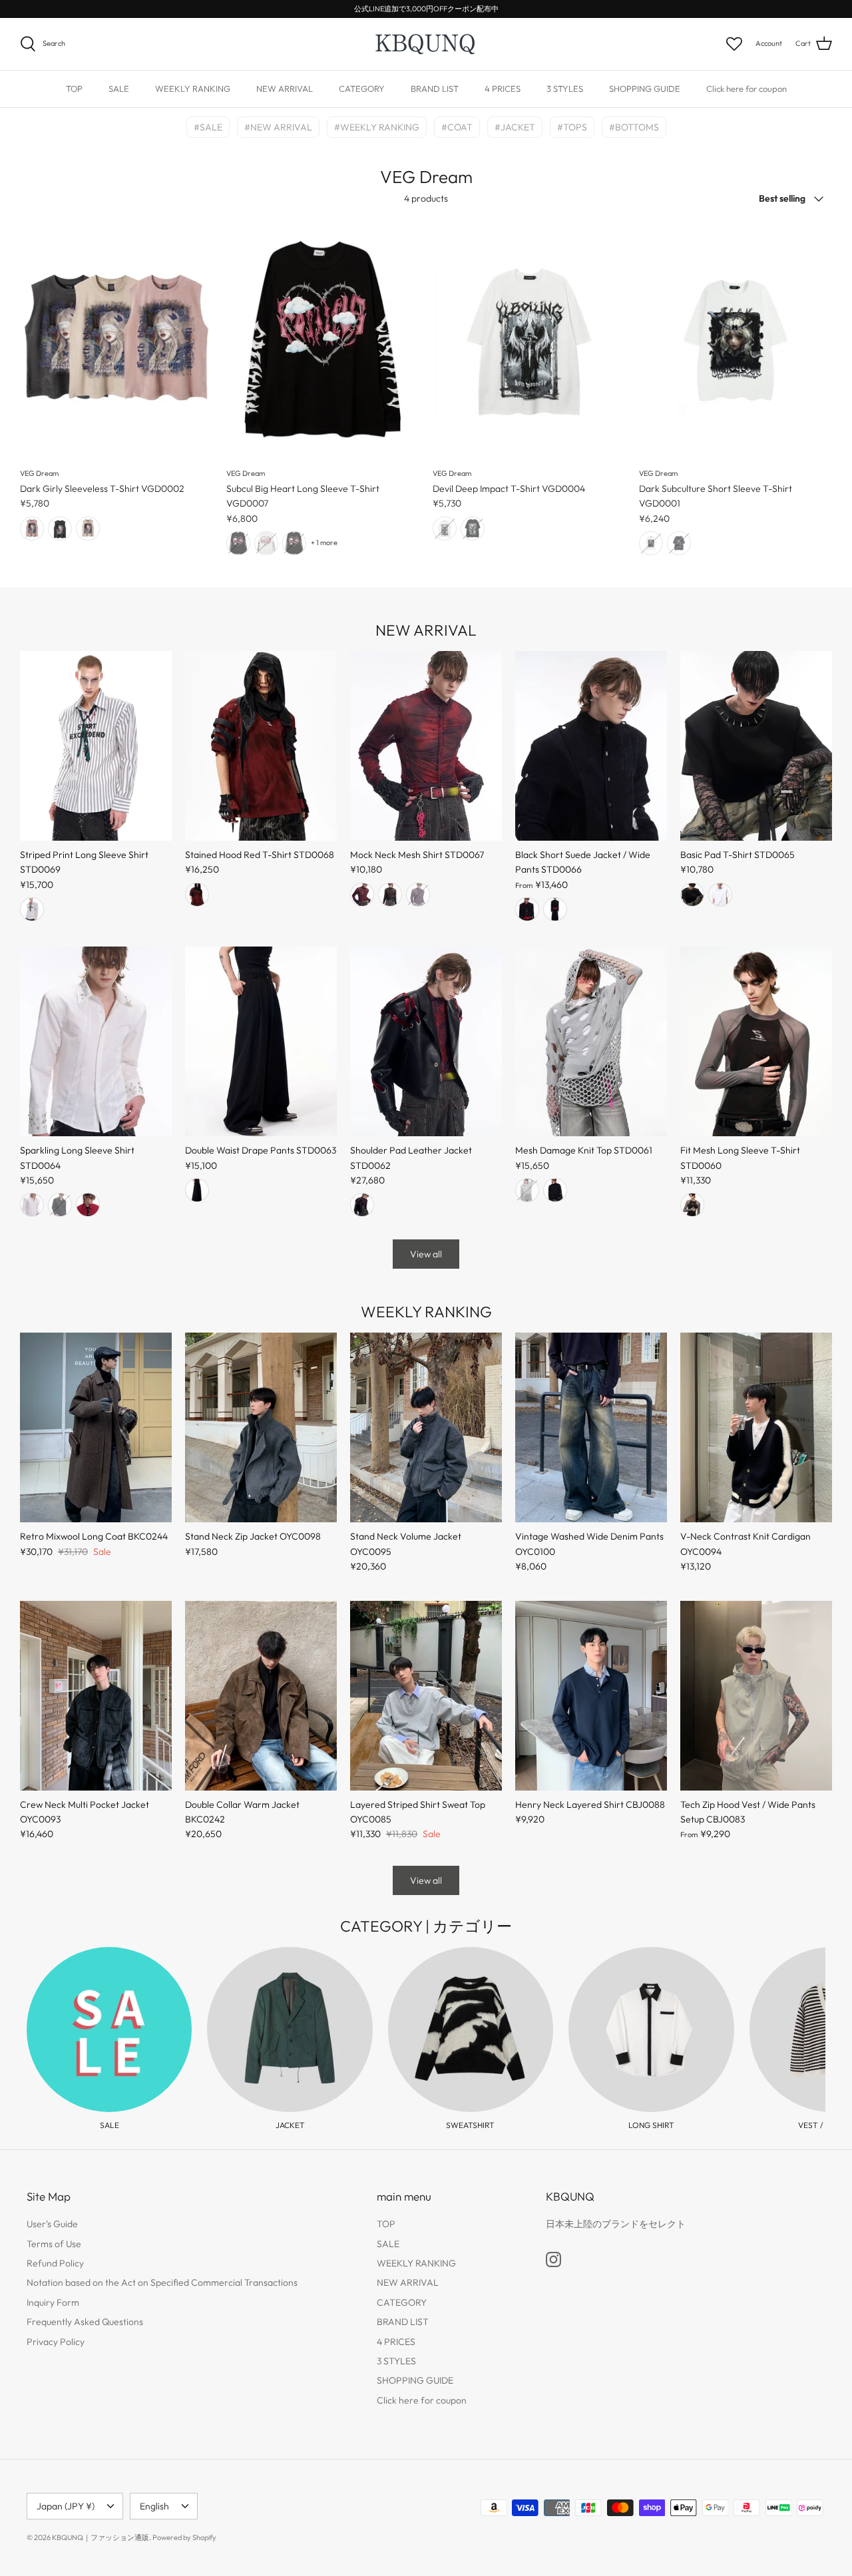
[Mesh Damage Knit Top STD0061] (591, 1041)
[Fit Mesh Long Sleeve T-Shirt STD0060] (756, 1041)
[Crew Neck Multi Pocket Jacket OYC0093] (96, 1696)
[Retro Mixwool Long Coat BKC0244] (96, 1427)
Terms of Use (54, 2244)
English (154, 2506)
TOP (74, 89)
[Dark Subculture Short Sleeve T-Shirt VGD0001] (736, 341)
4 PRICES (503, 89)
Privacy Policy (56, 2342)
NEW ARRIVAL (285, 89)
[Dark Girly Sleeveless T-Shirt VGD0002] (116, 341)
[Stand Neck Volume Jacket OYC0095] (426, 1427)
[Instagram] (553, 2259)
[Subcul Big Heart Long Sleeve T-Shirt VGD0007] (323, 341)
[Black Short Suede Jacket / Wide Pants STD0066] (591, 746)
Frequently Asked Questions (85, 2322)
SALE (119, 89)
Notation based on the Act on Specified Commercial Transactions (162, 2282)
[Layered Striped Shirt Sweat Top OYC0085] (426, 1696)
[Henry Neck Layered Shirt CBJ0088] (591, 1696)
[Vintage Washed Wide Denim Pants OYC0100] (591, 1427)
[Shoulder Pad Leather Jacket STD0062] (426, 1041)
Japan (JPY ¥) (66, 2506)
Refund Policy (55, 2263)
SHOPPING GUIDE (645, 89)
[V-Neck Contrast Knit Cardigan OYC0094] (756, 1427)
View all (426, 1254)
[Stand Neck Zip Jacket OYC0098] (261, 1427)
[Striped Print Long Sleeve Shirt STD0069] (96, 746)
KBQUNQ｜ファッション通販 (101, 2537)
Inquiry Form (53, 2302)
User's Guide (52, 2224)
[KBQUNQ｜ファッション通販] (426, 44)
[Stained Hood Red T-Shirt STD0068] (261, 746)
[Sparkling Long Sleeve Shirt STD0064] (96, 1041)
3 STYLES (565, 89)
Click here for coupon (746, 89)
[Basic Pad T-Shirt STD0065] (756, 746)
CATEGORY (362, 89)
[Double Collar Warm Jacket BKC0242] (261, 1696)
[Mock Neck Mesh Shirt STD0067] (426, 746)
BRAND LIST (435, 89)
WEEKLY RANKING (193, 89)
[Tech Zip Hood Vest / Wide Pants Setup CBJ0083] (756, 1696)
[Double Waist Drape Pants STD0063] (261, 1041)
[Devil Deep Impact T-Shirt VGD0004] (529, 341)
